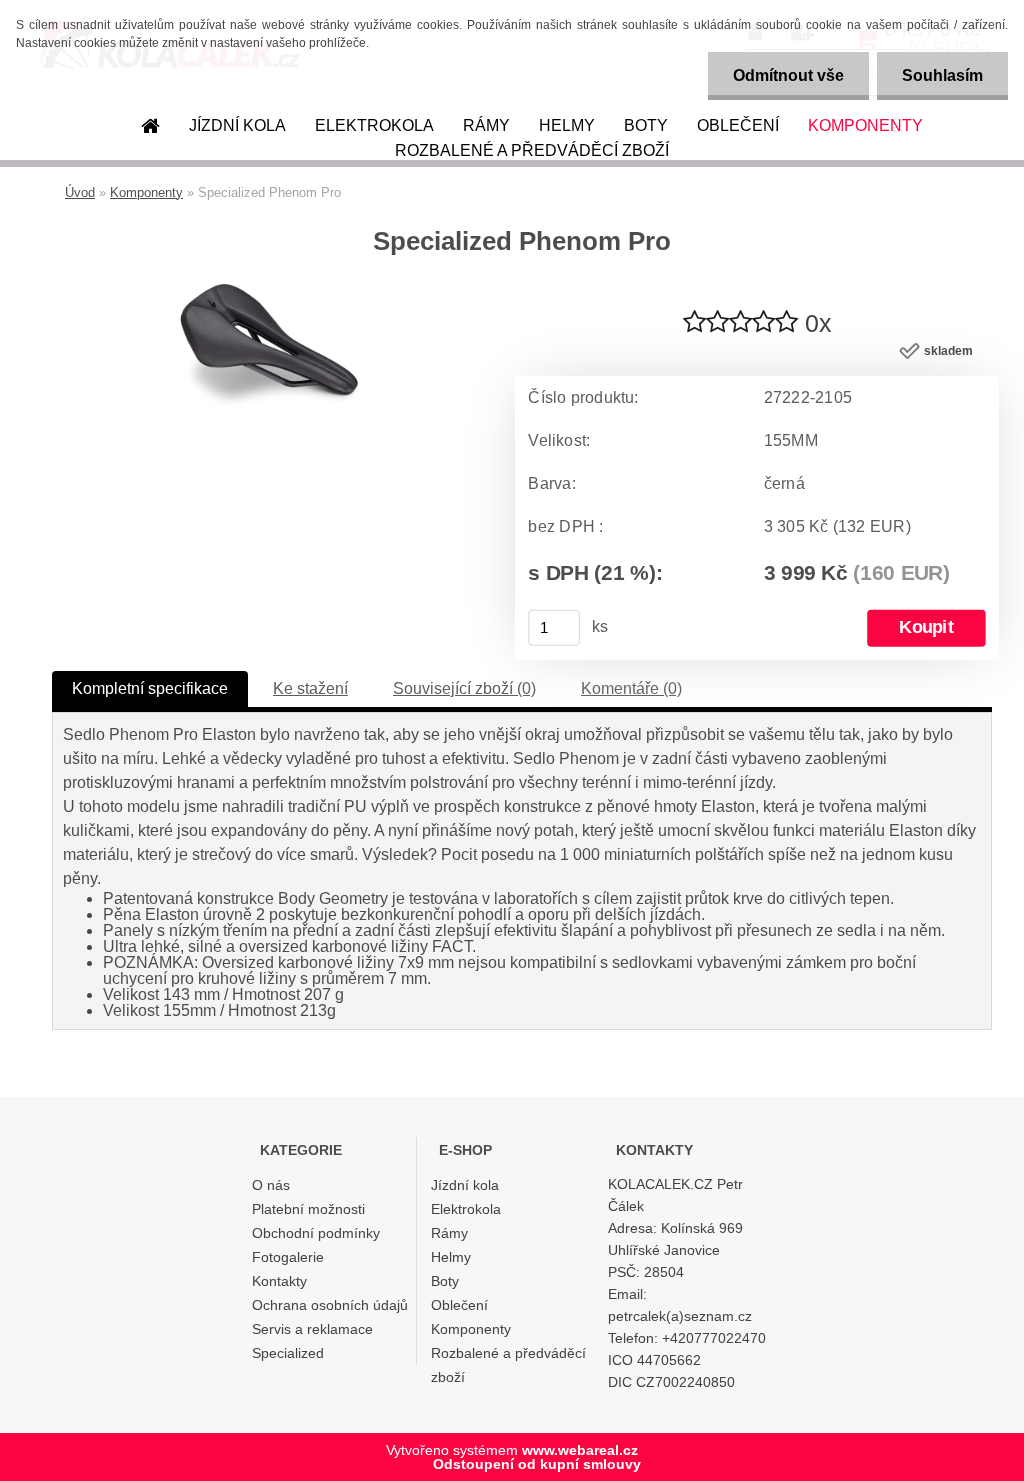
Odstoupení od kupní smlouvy (537, 1464)
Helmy (567, 125)
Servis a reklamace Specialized (312, 1341)
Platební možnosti (308, 1209)
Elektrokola (374, 125)
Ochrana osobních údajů (330, 1305)
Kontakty (279, 1281)
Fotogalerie (288, 1257)
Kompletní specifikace (150, 688)
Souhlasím (942, 75)
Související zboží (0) (464, 688)
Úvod (80, 192)
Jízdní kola (237, 125)
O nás (271, 1185)
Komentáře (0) (631, 688)
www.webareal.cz (580, 1450)
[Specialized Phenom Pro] (271, 291)
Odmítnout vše (788, 75)
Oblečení (738, 125)
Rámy (486, 125)
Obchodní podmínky (316, 1233)
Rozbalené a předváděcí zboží (532, 150)
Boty (646, 125)
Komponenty (865, 125)
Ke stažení (310, 688)
